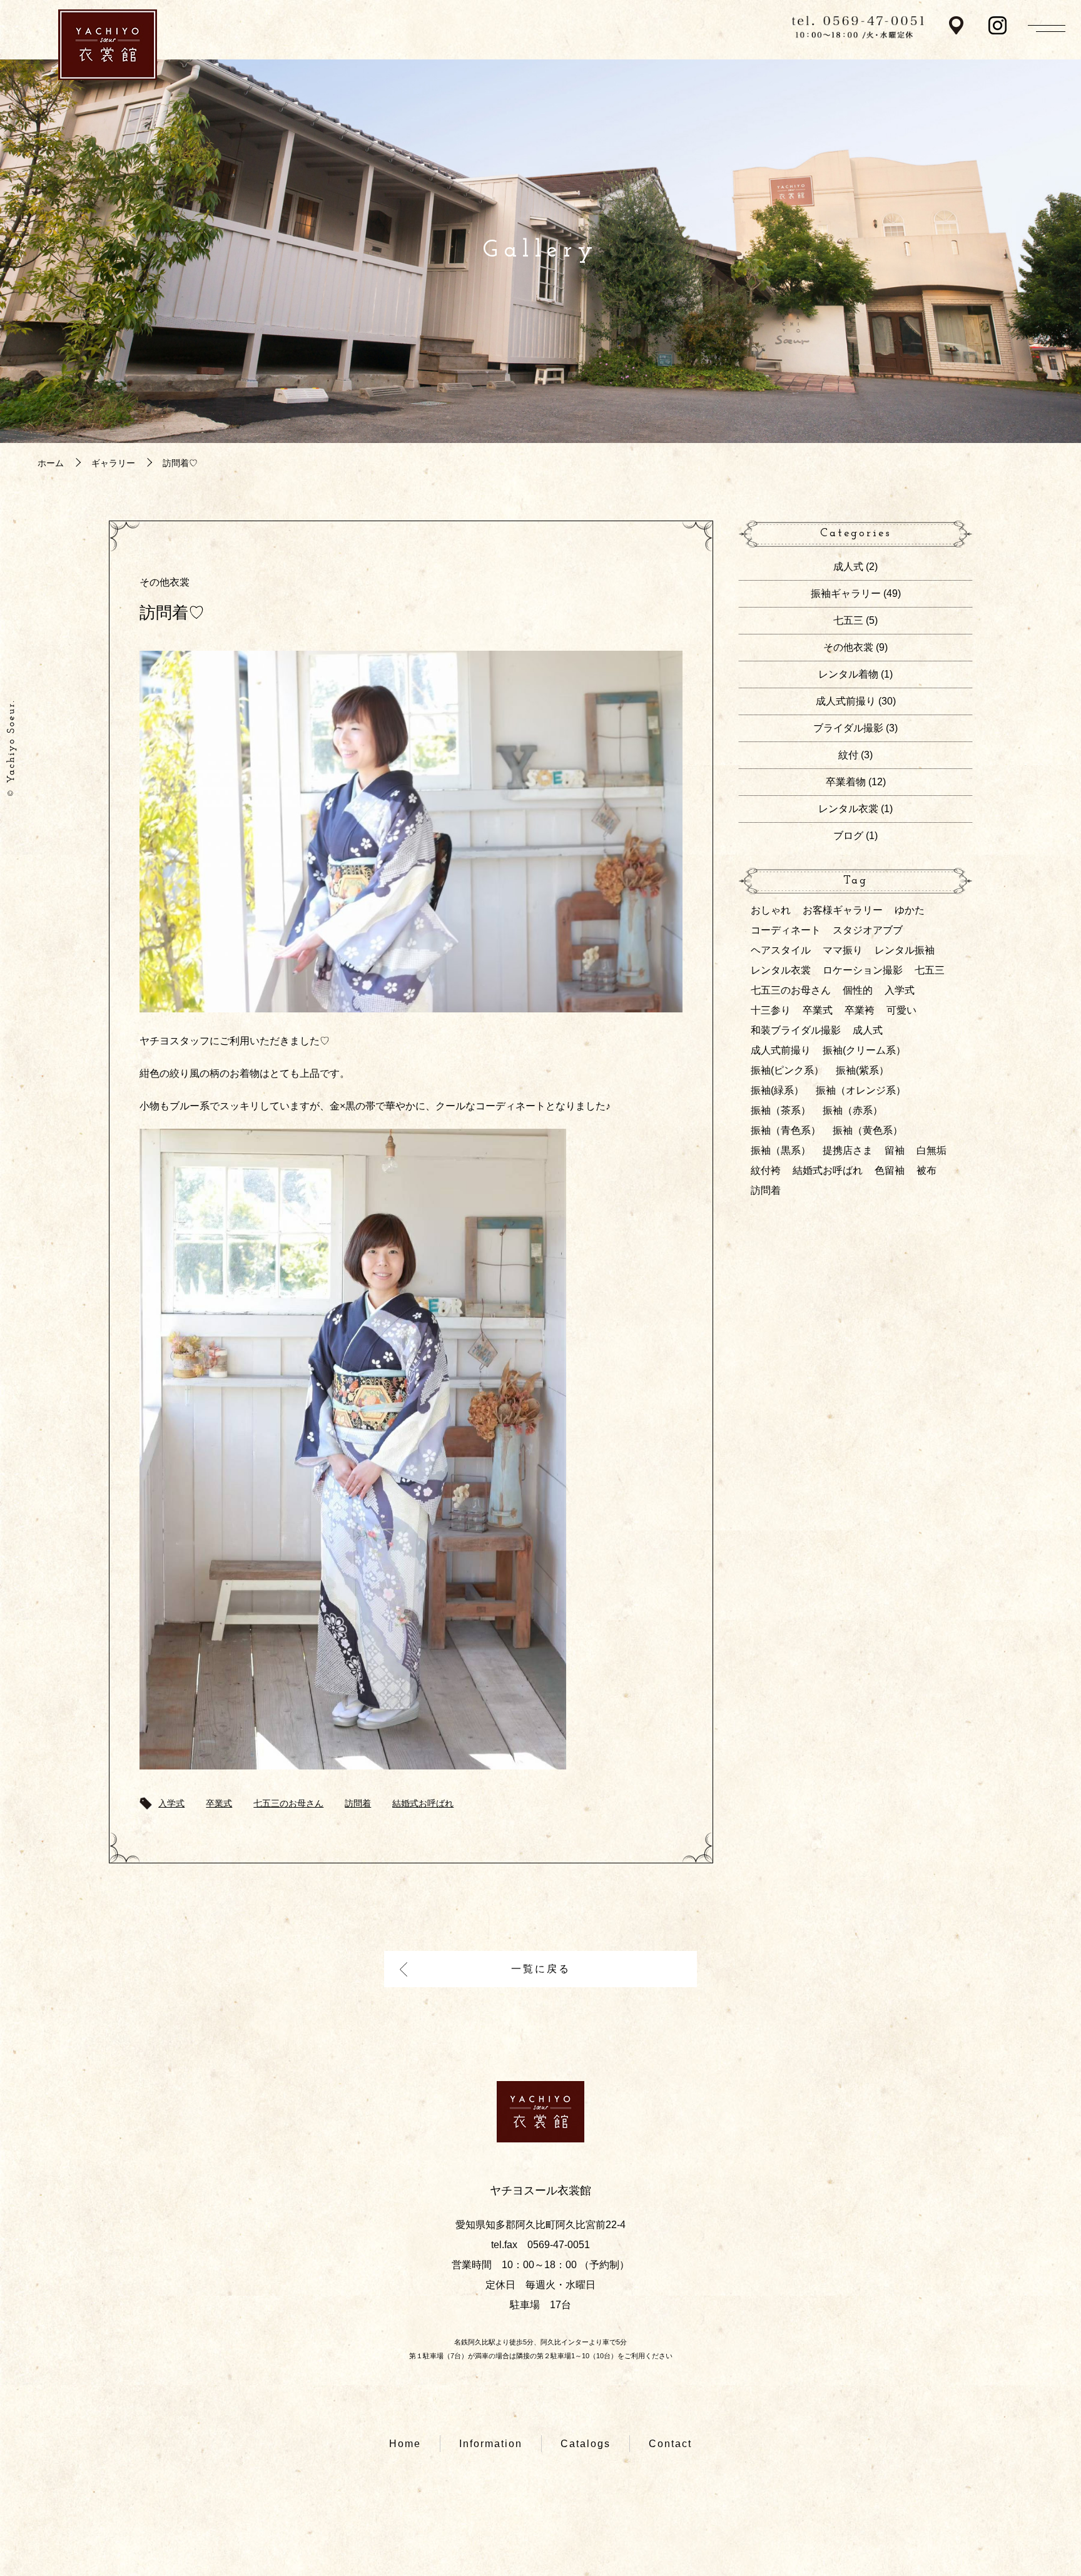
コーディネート (786, 930)
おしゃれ (771, 910)
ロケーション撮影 (863, 970)
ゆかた (910, 910)
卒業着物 (846, 782)
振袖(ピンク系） (787, 1070)
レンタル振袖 (905, 950)
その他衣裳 (165, 582)
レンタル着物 (848, 674)
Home (405, 2444)
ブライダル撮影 (848, 728)
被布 (926, 1170)
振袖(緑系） (777, 1090)
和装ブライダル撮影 (796, 1030)
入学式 (171, 1803)
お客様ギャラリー (843, 910)
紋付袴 (766, 1170)
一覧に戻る (541, 1969)
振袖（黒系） (781, 1150)
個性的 (858, 990)
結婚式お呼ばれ (423, 1803)
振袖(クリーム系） (864, 1050)
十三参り (771, 1010)
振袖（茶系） (781, 1110)
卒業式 (219, 1803)
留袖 (895, 1150)
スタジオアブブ (868, 930)
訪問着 (358, 1803)
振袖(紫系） (862, 1070)
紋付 (848, 755)
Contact (670, 2444)
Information (491, 2444)
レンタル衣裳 (848, 809)
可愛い (901, 1010)
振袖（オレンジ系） (861, 1090)
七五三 (848, 620)
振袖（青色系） (786, 1130)
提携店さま (848, 1150)
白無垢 (931, 1150)
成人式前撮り (846, 701)
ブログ (848, 836)
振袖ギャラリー (846, 593)
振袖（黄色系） (868, 1130)
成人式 (848, 567)
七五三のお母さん (288, 1803)
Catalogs (586, 2444)
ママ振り (843, 950)
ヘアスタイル (781, 950)
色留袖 (890, 1170)
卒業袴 (860, 1010)
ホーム (51, 463)
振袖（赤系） (853, 1110)
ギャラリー (113, 463)
